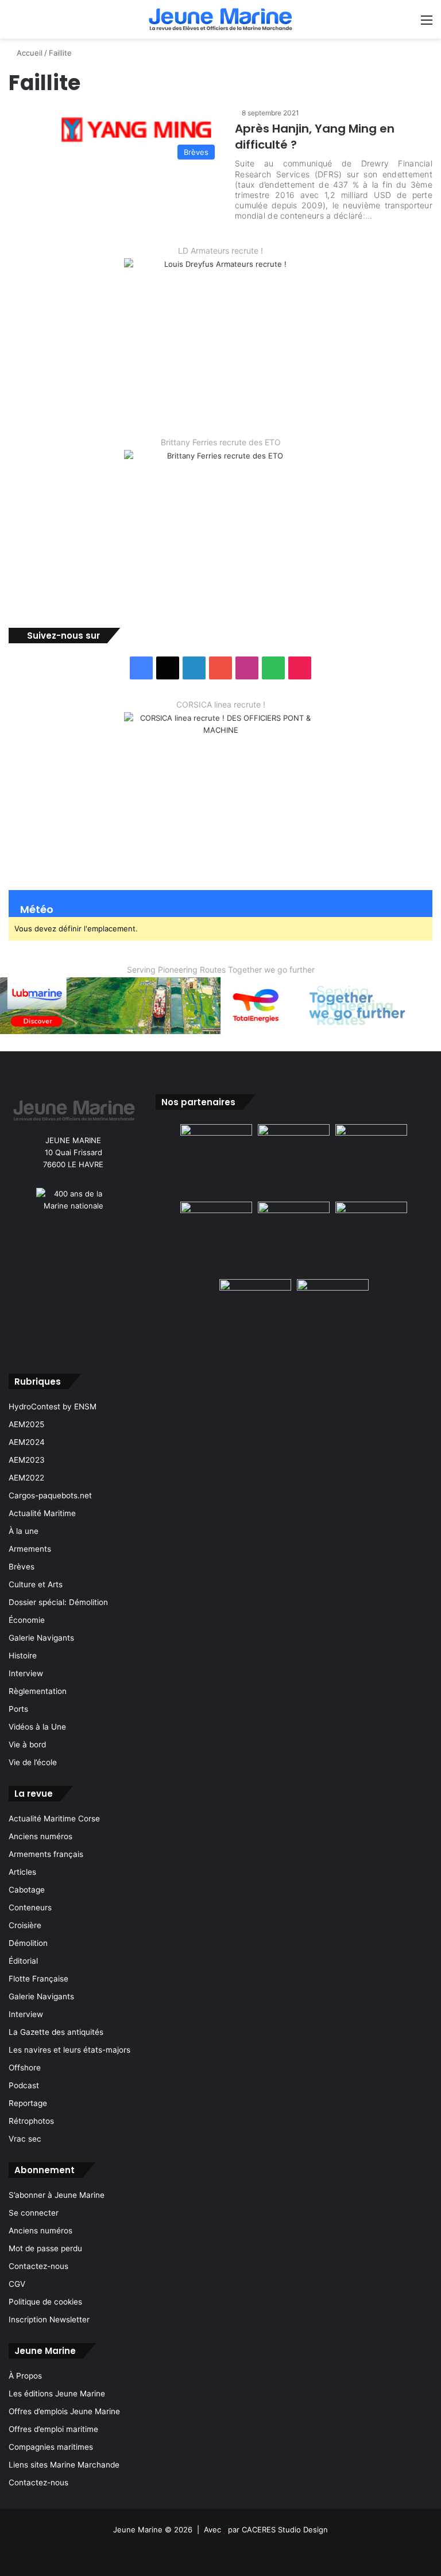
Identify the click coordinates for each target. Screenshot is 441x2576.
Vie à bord (27, 1744)
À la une (24, 1531)
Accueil (28, 53)
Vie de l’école (33, 1762)
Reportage (28, 2103)
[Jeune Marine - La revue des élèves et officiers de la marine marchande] (220, 19)
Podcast (24, 2085)
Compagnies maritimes (51, 2447)
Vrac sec (25, 2139)
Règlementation (38, 1691)
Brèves (22, 1567)
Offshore (25, 2068)
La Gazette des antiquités (56, 2032)
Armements (30, 1549)
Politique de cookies (45, 2302)
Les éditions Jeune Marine (57, 2394)
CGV (17, 2284)
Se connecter (34, 2213)
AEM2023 (27, 1460)
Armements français (46, 1854)
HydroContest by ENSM (53, 1406)
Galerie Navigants (41, 1638)
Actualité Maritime (42, 1513)
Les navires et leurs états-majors (69, 2050)
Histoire (23, 1656)
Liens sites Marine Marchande (64, 2465)
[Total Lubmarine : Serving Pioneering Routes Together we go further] (220, 1005)
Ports (18, 1709)
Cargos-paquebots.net (50, 1495)
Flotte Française (38, 1979)
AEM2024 (27, 1442)
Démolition (28, 1943)
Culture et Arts (36, 1584)
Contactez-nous (38, 2266)
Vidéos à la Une (37, 1727)
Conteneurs (30, 1907)
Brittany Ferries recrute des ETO (221, 442)
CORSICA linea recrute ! (221, 704)
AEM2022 (26, 1478)
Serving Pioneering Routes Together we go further (221, 970)
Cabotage (27, 1890)
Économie (27, 1620)
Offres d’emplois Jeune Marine (64, 2411)
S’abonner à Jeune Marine (57, 2195)
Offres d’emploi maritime (53, 2429)
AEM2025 (26, 1424)
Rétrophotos (31, 2121)
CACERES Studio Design (285, 2530)
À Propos (25, 2376)
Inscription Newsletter (49, 2319)
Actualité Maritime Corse (54, 1819)
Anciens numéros (40, 1836)
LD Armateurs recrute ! (220, 250)
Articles (22, 1872)
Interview (26, 1673)
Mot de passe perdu (45, 2248)
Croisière (25, 1925)
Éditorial (23, 1961)
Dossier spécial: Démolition (58, 1602)
